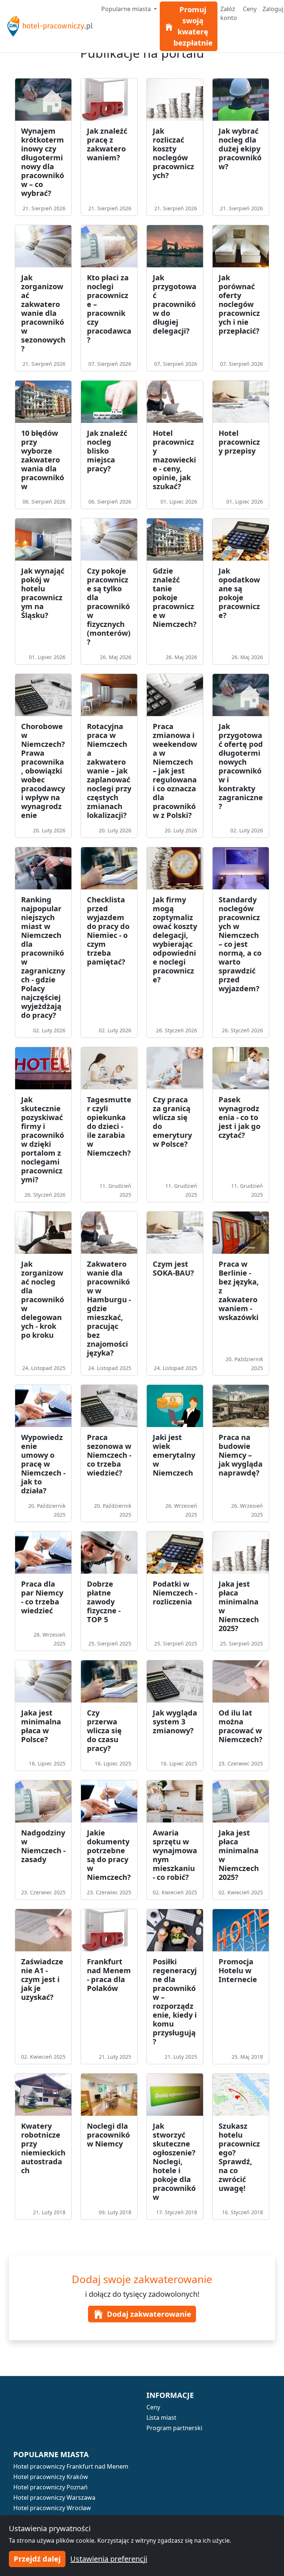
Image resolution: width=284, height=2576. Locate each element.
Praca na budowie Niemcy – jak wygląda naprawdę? (241, 1455)
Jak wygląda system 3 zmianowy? (175, 1722)
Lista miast (161, 2418)
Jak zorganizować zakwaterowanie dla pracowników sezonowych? (43, 313)
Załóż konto (229, 13)
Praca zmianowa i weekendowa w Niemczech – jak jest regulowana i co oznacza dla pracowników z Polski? (175, 771)
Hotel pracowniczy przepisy (239, 442)
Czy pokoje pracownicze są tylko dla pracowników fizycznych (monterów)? (109, 606)
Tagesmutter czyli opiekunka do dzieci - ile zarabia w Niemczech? (109, 1126)
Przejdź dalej (37, 2559)
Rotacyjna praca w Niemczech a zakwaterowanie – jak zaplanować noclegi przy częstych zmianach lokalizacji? (109, 771)
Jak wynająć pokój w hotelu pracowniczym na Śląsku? (43, 593)
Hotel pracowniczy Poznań (50, 2487)
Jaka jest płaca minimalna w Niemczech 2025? (239, 1606)
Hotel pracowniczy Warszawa (54, 2498)
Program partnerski (174, 2428)
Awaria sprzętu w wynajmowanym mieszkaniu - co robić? (175, 1855)
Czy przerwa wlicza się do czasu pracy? (104, 1730)
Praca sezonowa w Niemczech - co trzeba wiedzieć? (109, 1455)
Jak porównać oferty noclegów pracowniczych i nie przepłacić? (239, 304)
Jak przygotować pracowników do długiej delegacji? (175, 304)
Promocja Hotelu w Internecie (238, 1970)
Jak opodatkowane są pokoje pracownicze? (239, 593)
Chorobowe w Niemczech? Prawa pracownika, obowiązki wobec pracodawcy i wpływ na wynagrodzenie (43, 771)
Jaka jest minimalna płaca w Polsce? (41, 1726)
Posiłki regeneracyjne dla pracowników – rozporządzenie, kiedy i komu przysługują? (175, 2002)
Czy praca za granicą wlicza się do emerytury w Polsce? (172, 1122)
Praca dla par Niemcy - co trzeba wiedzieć (42, 1597)
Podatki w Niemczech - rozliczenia (175, 1593)
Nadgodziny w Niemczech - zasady (43, 1846)
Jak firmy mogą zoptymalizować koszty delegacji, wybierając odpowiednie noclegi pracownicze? (175, 940)
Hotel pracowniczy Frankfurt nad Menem (71, 2466)
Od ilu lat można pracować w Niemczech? (241, 1726)
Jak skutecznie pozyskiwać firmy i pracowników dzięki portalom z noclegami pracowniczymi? (43, 1140)
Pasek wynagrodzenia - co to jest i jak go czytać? (239, 1117)
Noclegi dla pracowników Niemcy (108, 2135)
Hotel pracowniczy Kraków (51, 2477)
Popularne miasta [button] (127, 9)
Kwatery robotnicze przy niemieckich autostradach (43, 2148)
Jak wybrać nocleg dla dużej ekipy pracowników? (240, 149)
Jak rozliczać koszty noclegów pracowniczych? (173, 153)
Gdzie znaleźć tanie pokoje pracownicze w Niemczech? (175, 597)
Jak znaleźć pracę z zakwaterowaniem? (107, 144)
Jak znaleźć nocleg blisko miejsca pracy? (107, 451)
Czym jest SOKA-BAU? (173, 1268)
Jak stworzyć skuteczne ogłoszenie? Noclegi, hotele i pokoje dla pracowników (174, 2161)
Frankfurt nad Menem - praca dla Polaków (109, 1975)
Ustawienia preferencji (109, 2559)
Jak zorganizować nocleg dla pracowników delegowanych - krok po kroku (43, 1299)
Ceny (250, 9)
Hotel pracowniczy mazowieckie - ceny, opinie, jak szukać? (174, 460)
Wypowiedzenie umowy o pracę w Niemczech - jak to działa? (43, 1464)
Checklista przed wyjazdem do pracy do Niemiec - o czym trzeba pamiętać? (108, 931)
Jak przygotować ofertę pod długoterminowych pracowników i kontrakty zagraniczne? (241, 766)
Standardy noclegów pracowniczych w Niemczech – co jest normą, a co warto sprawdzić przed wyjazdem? (240, 944)
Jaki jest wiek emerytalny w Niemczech (174, 1455)
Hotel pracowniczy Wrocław (52, 2508)
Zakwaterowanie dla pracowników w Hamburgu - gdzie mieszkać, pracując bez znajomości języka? (109, 1308)
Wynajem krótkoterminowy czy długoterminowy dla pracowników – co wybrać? (43, 162)
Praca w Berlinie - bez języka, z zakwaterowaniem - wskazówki (239, 1291)
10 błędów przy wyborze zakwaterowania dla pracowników (43, 460)
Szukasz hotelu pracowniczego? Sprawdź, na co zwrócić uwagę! (239, 2157)
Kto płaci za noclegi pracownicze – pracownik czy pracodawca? (109, 309)
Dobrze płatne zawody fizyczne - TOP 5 (104, 1602)
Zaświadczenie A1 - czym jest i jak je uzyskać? (42, 1979)
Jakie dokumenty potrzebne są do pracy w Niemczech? (109, 1855)
